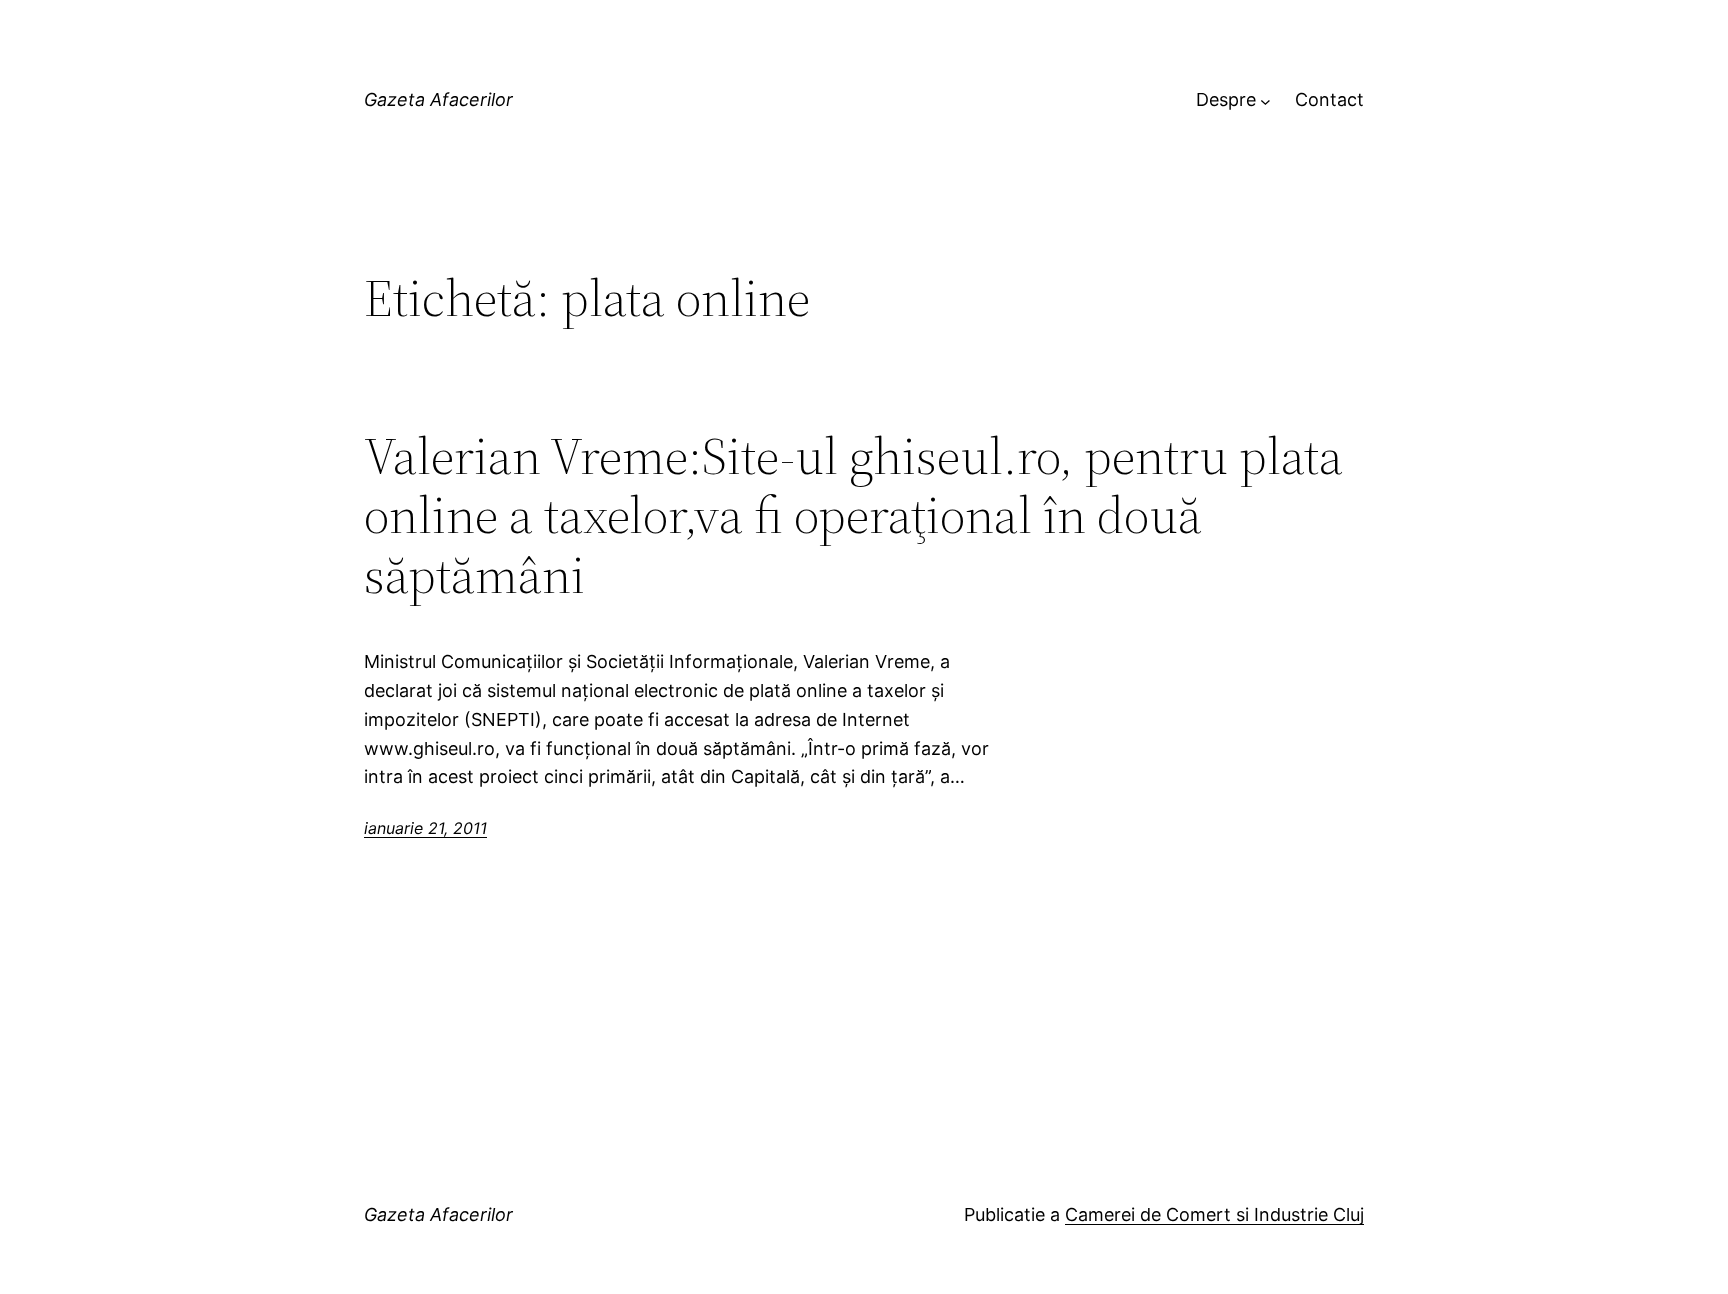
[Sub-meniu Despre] (1265, 100)
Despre (1226, 99)
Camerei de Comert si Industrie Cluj (1214, 1214)
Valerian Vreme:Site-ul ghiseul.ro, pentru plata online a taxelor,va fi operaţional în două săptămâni (853, 515)
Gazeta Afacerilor (438, 99)
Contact (1329, 99)
